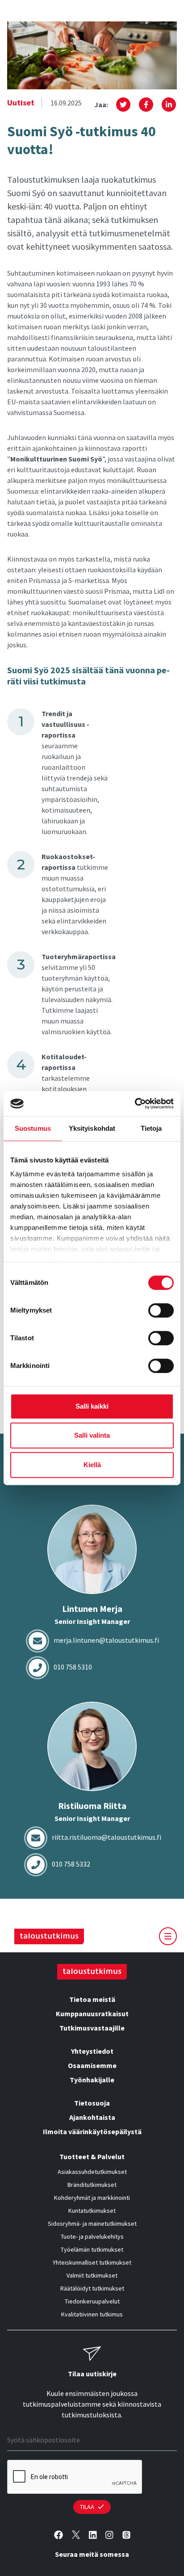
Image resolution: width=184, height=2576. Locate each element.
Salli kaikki (92, 1406)
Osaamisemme (92, 2065)
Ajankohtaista (92, 2117)
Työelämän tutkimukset (92, 2249)
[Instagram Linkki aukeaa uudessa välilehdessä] (109, 2535)
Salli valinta (92, 1435)
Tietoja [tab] (151, 1128)
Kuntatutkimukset (92, 2211)
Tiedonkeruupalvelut (92, 2301)
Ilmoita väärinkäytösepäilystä (92, 2131)
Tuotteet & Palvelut (92, 2156)
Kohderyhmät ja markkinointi (92, 2198)
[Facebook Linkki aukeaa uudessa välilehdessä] (59, 2535)
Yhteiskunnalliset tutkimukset (92, 2262)
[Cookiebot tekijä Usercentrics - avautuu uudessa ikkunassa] (135, 1103)
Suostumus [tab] (33, 1128)
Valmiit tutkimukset (92, 2275)
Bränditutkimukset (92, 2185)
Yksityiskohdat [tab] (92, 1128)
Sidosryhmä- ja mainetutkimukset (92, 2224)
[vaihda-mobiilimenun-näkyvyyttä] (168, 1936)
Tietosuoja (92, 2103)
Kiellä (92, 1465)
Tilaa (87, 2507)
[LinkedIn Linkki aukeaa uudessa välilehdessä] (93, 2535)
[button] (123, 105)
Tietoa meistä (92, 1999)
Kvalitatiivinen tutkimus (92, 2314)
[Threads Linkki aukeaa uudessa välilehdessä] (126, 2535)
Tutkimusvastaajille (92, 2028)
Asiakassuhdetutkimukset (92, 2172)
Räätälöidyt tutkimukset (92, 2288)
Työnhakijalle (92, 2080)
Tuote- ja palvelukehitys (92, 2236)
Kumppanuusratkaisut (92, 2014)
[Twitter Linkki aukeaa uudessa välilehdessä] (76, 2535)
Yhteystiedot (92, 2051)
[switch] (161, 1310)
